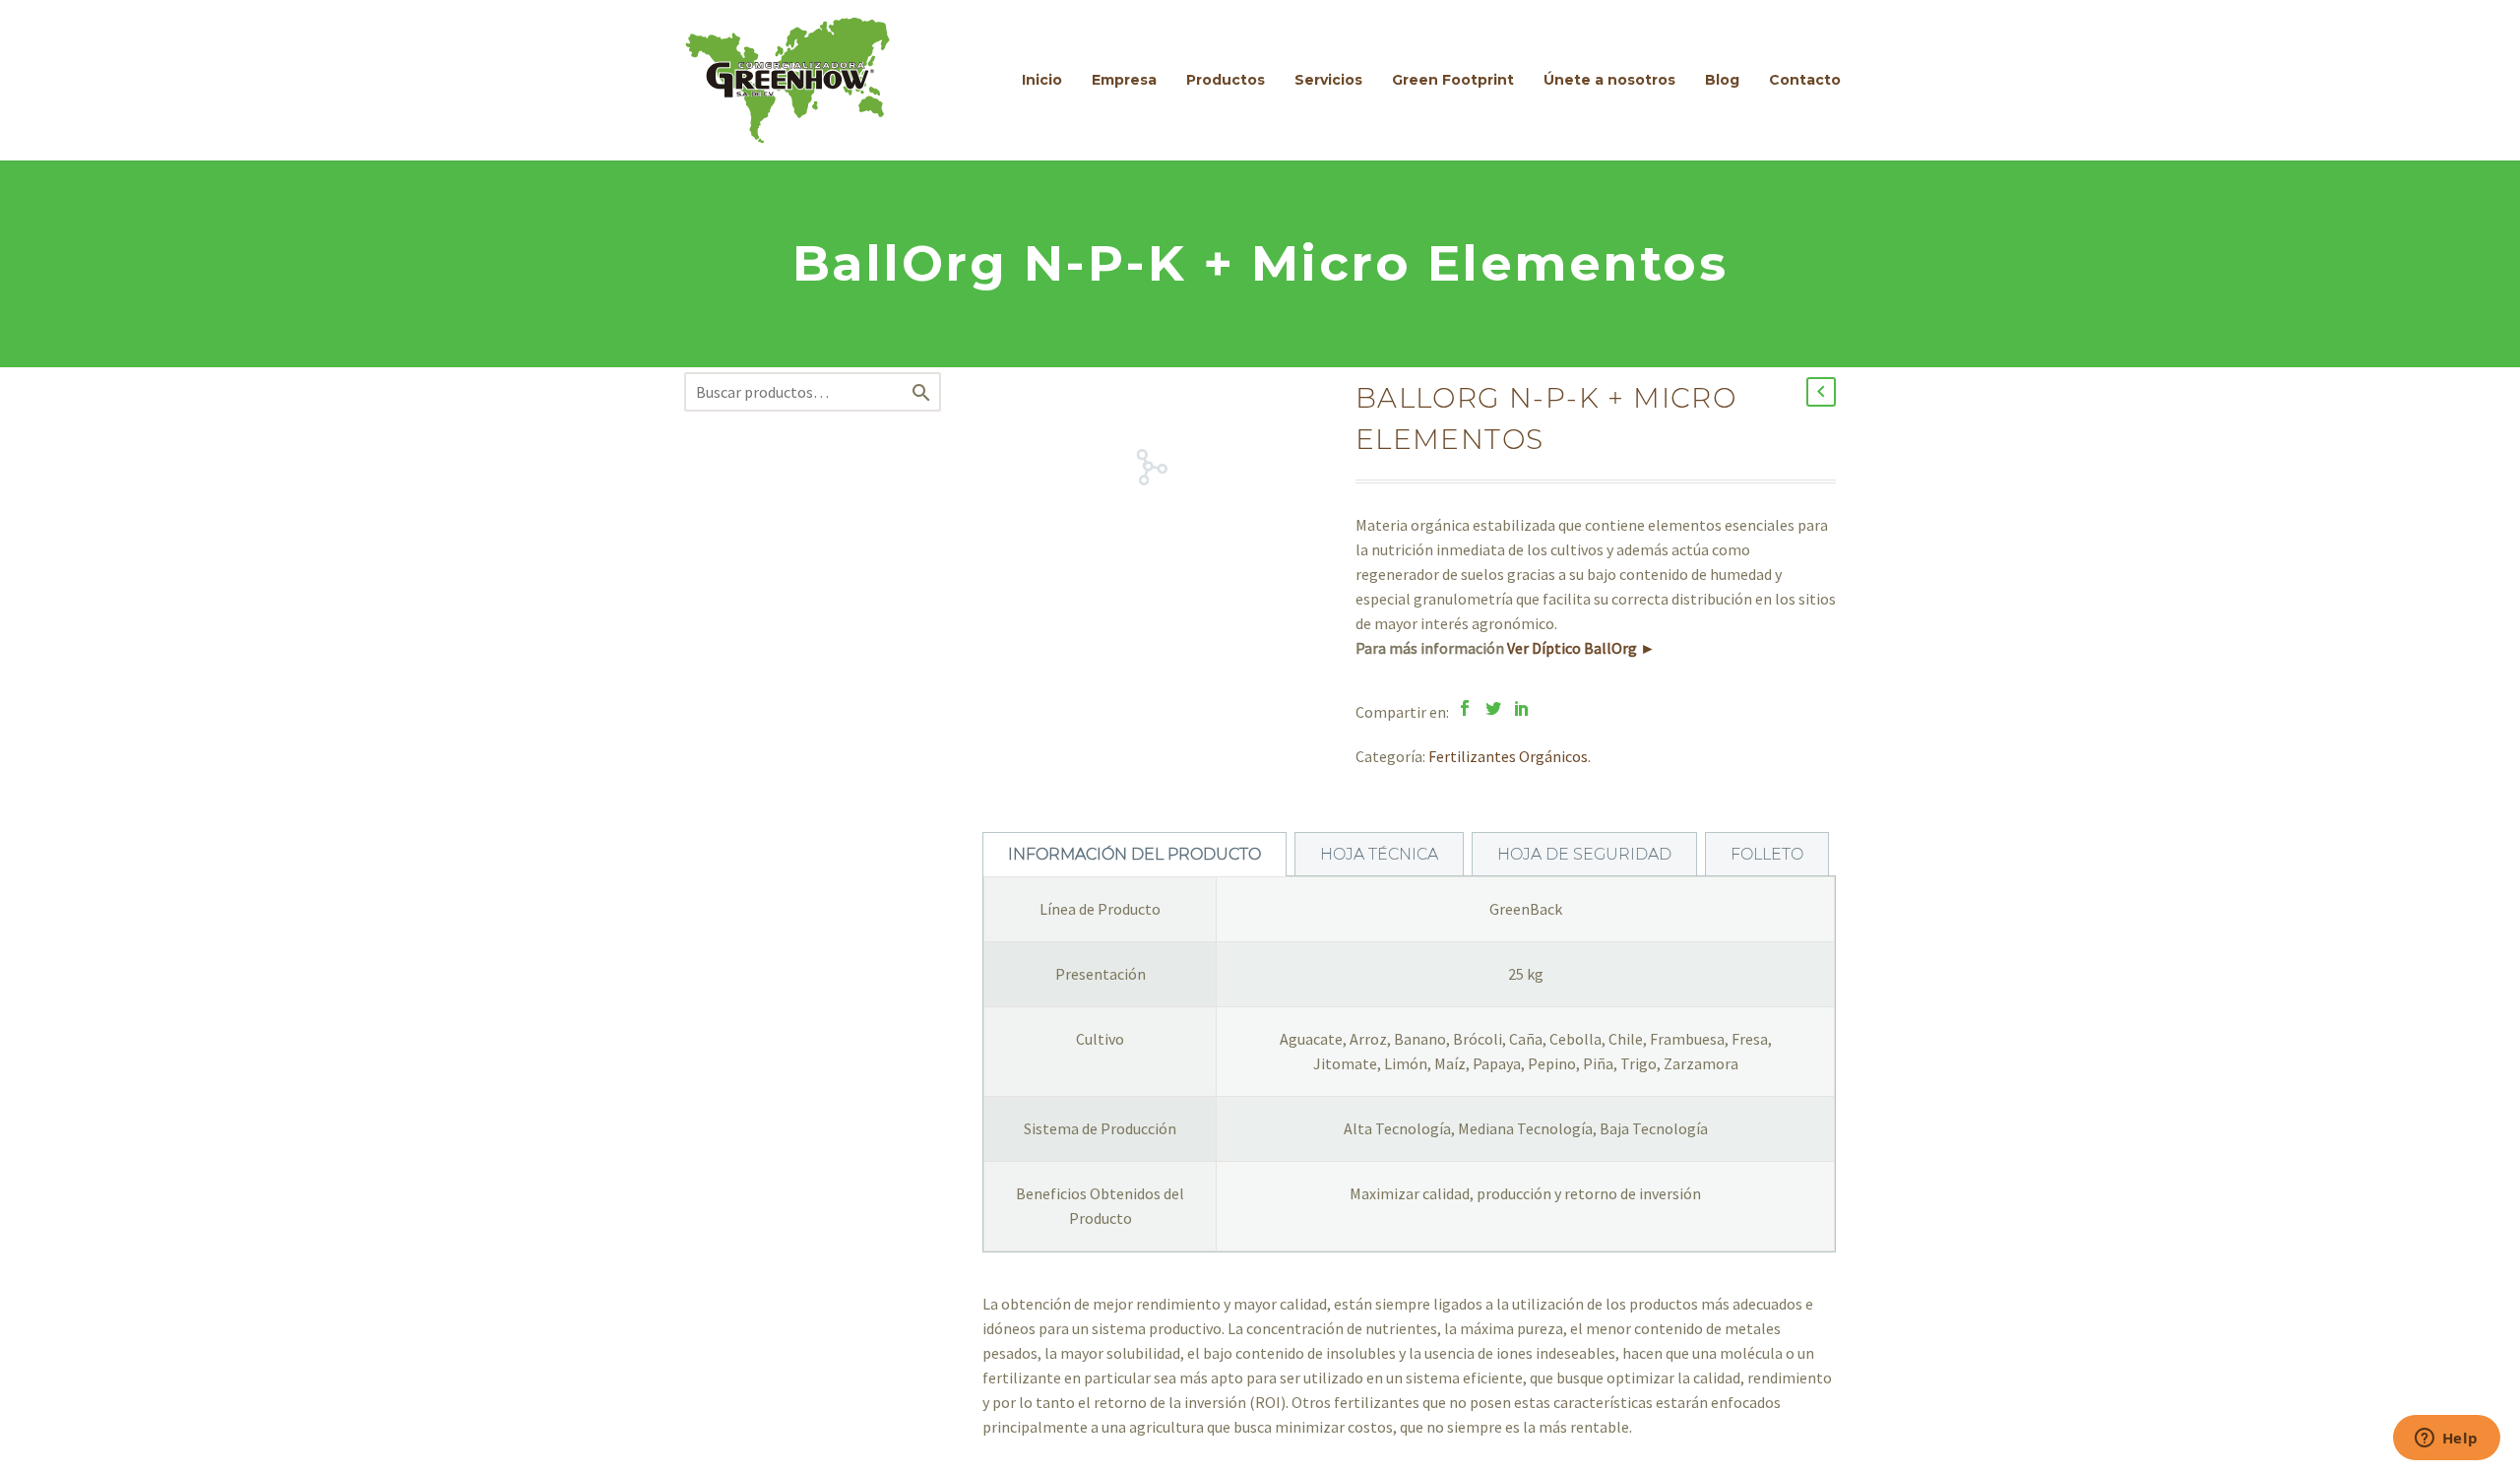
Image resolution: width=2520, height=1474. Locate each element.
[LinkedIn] (1522, 708)
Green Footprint (1453, 80)
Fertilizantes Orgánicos (1508, 756)
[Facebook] (1465, 708)
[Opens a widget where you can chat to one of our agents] (2446, 1440)
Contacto (1805, 80)
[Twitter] (1493, 708)
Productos (1226, 80)
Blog (1722, 80)
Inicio (1042, 80)
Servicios (1328, 80)
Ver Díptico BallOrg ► (1581, 648)
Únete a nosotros (1609, 80)
